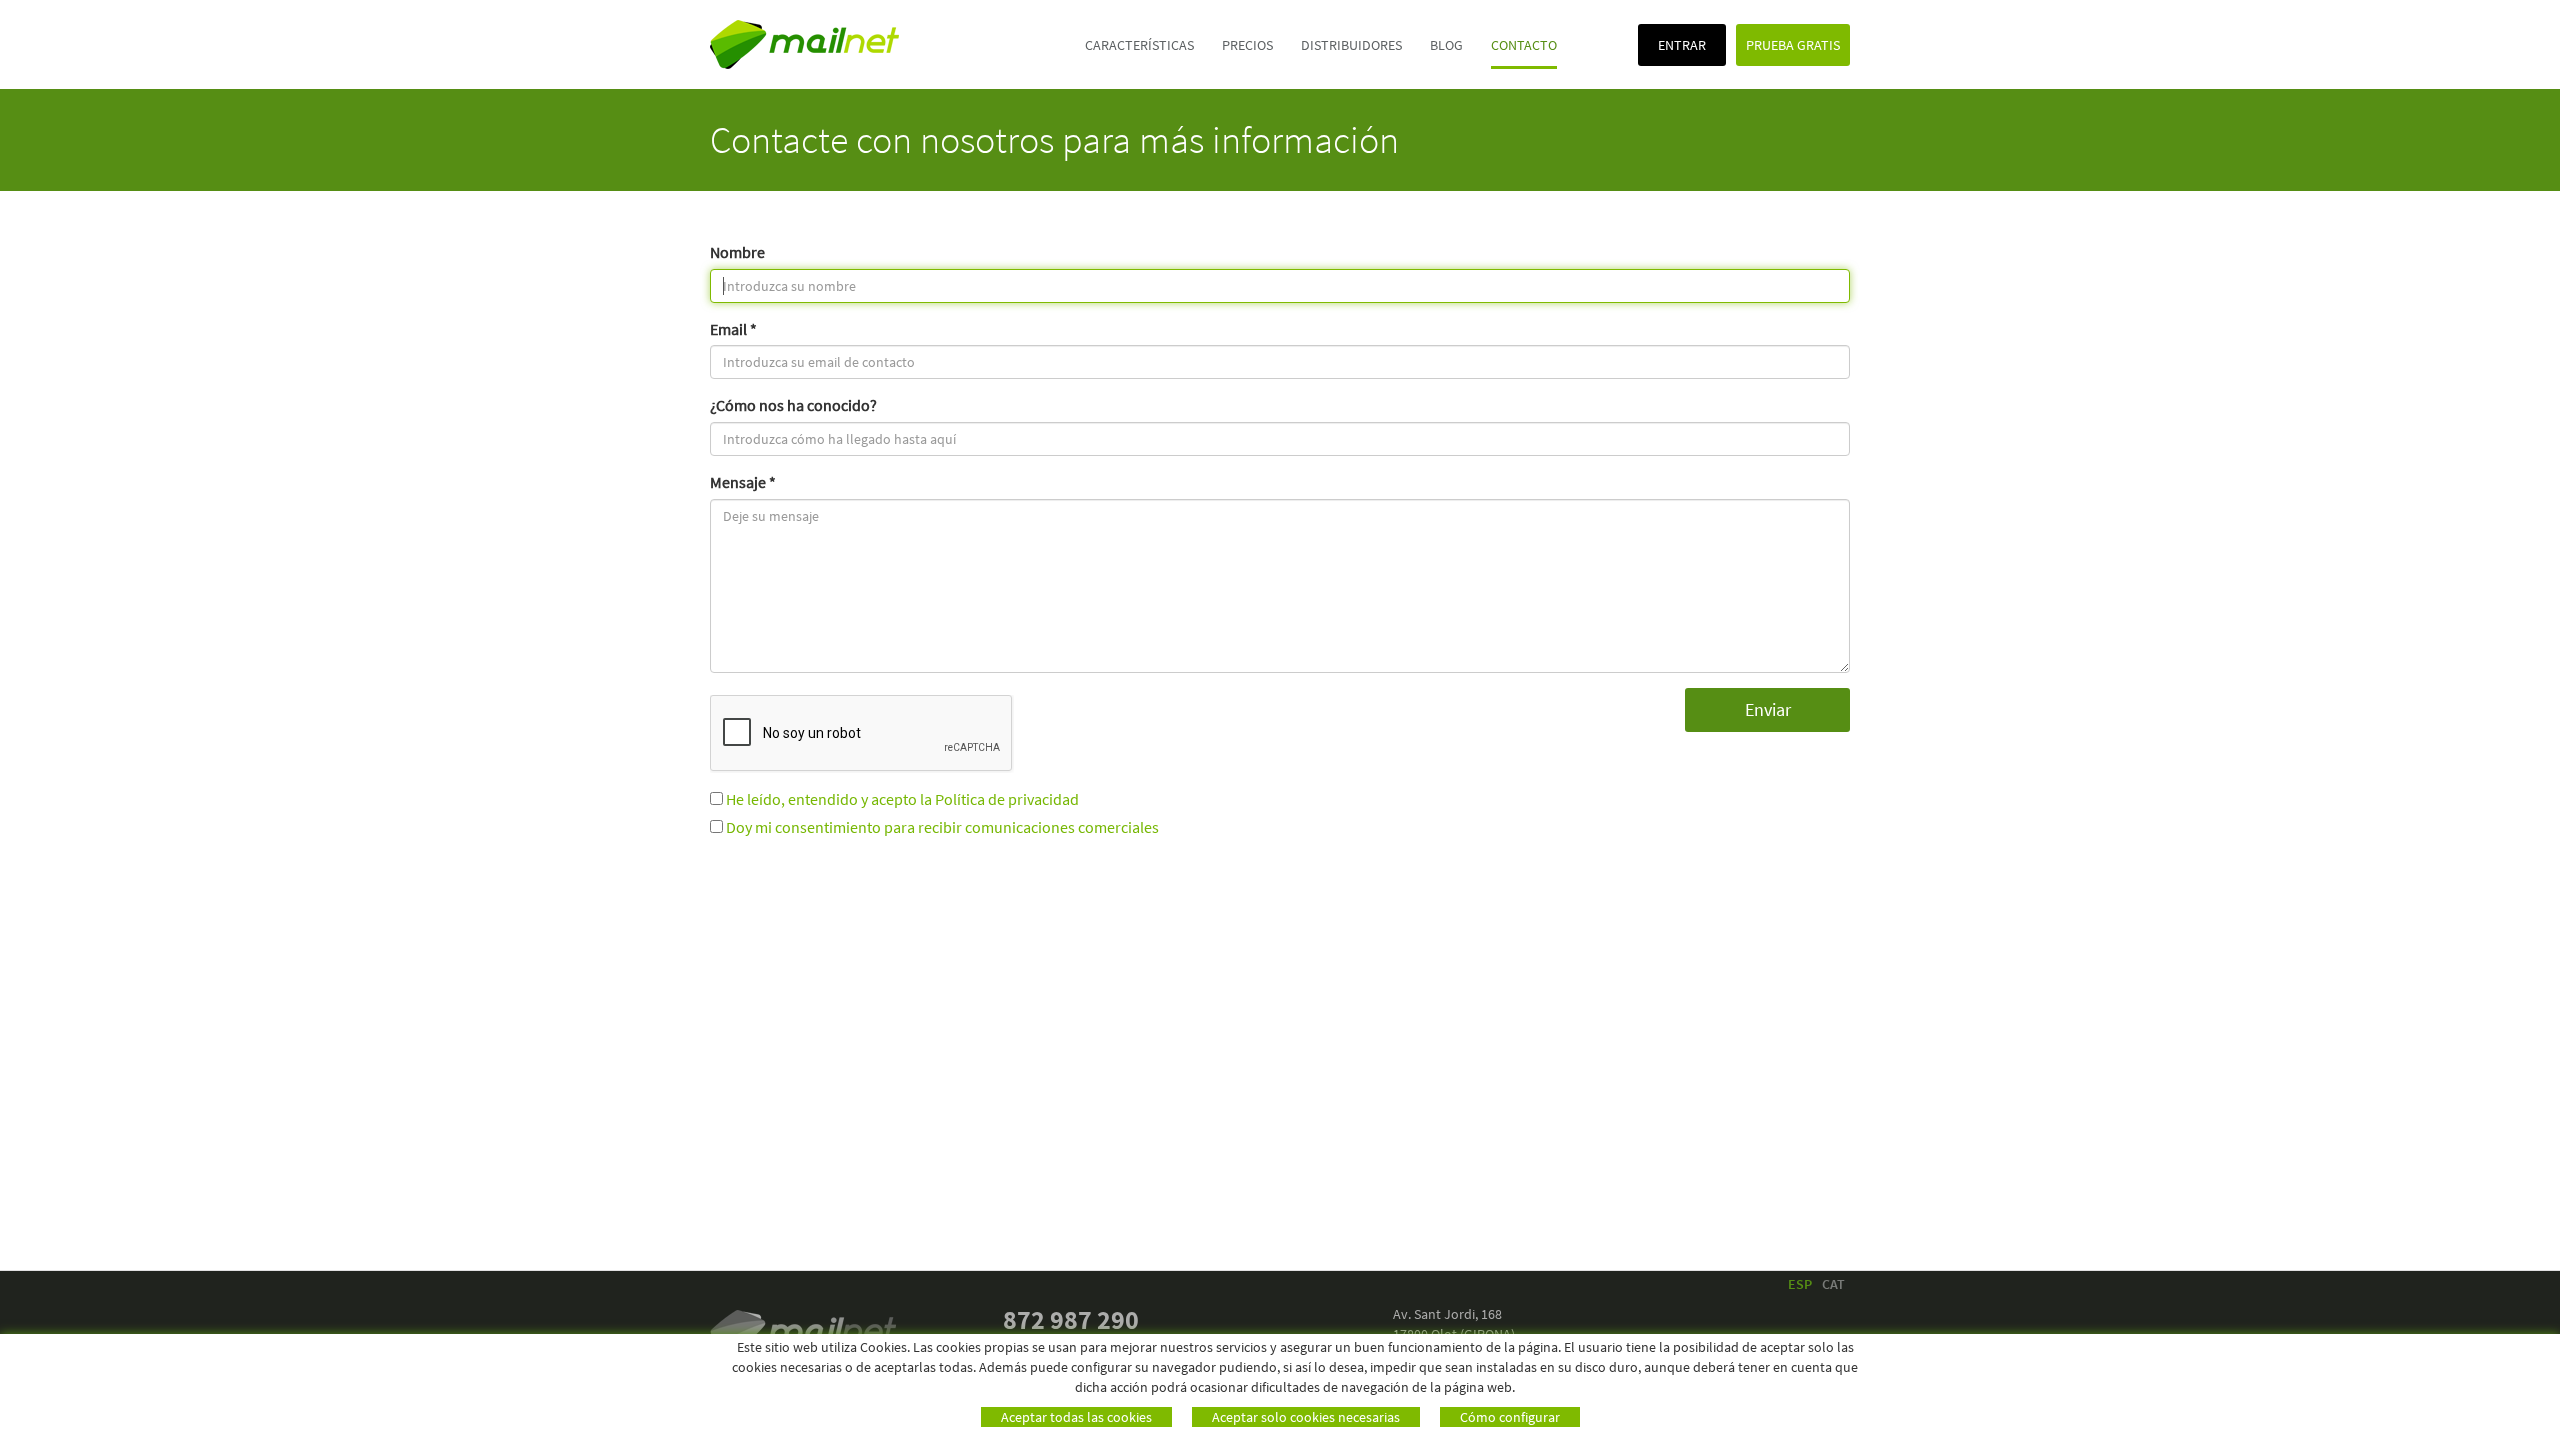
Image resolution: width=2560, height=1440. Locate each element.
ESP (1800, 1284)
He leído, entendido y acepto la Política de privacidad (902, 799)
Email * (733, 329)
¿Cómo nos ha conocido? (793, 405)
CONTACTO (1524, 45)
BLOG (1446, 45)
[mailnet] (849, 44)
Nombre (737, 252)
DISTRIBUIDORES (1351, 45)
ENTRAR (1682, 45)
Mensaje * (743, 482)
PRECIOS (1247, 45)
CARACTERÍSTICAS (1139, 45)
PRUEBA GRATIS (1793, 45)
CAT (1833, 1284)
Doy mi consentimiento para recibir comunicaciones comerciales (942, 827)
